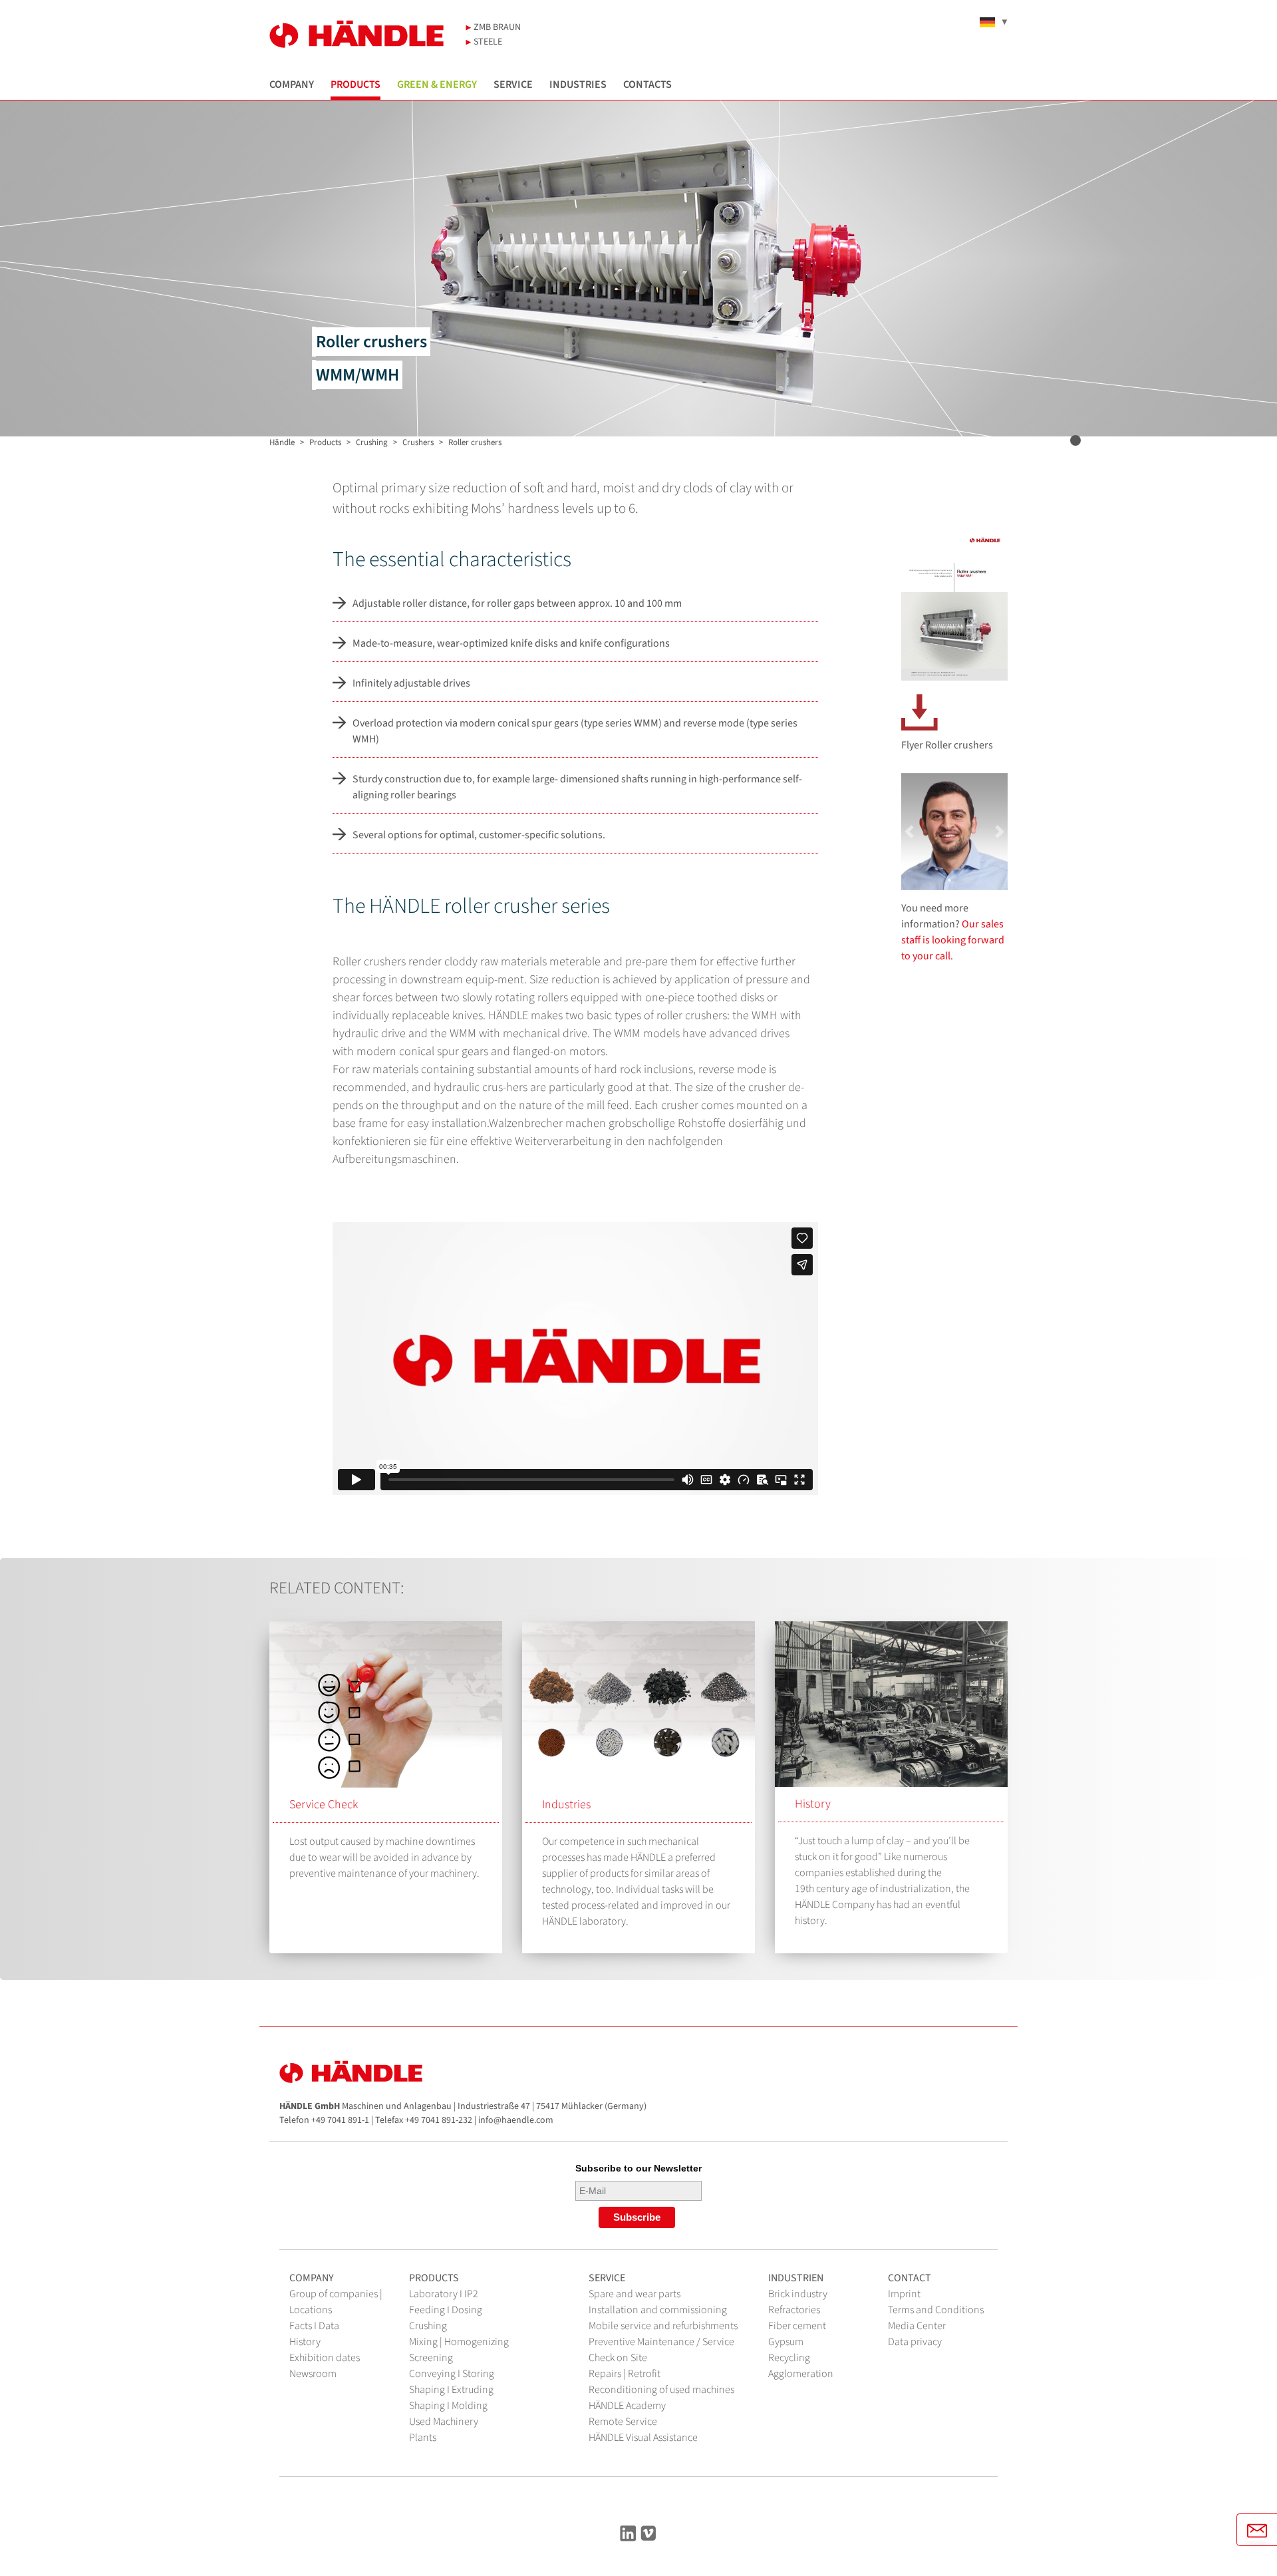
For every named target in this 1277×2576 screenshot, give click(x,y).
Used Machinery (444, 2422)
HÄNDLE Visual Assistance (643, 2438)
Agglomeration (801, 2374)
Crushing (372, 442)
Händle (282, 442)
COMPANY (292, 85)
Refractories (794, 2310)
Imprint (904, 2294)
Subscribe (637, 2217)
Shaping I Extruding (451, 2390)
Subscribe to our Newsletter (638, 2168)
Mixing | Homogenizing (459, 2342)
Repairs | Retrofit (625, 2374)
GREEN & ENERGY (437, 85)
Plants (423, 2438)
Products (325, 442)
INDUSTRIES (578, 85)
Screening (431, 2358)
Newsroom (313, 2374)
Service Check (324, 1805)
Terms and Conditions (936, 2310)
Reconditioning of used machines (661, 2390)
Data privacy (915, 2342)
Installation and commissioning (658, 2310)
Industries (566, 1805)
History (813, 1804)
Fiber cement (797, 2326)
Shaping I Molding (448, 2406)
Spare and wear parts (635, 2294)
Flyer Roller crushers (947, 745)
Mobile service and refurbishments (663, 2326)
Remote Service (623, 2422)
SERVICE (513, 85)
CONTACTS (647, 85)
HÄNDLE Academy (627, 2406)
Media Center (917, 2326)
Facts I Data (314, 2326)
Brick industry (798, 2294)
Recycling (789, 2358)
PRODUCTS (355, 85)
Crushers (418, 442)
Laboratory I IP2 (444, 2294)
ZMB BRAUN (496, 27)
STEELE (487, 42)
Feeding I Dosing (446, 2310)
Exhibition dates (325, 2358)
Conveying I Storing (452, 2374)
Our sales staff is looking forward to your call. (953, 940)
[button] (909, 832)
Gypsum (786, 2342)
